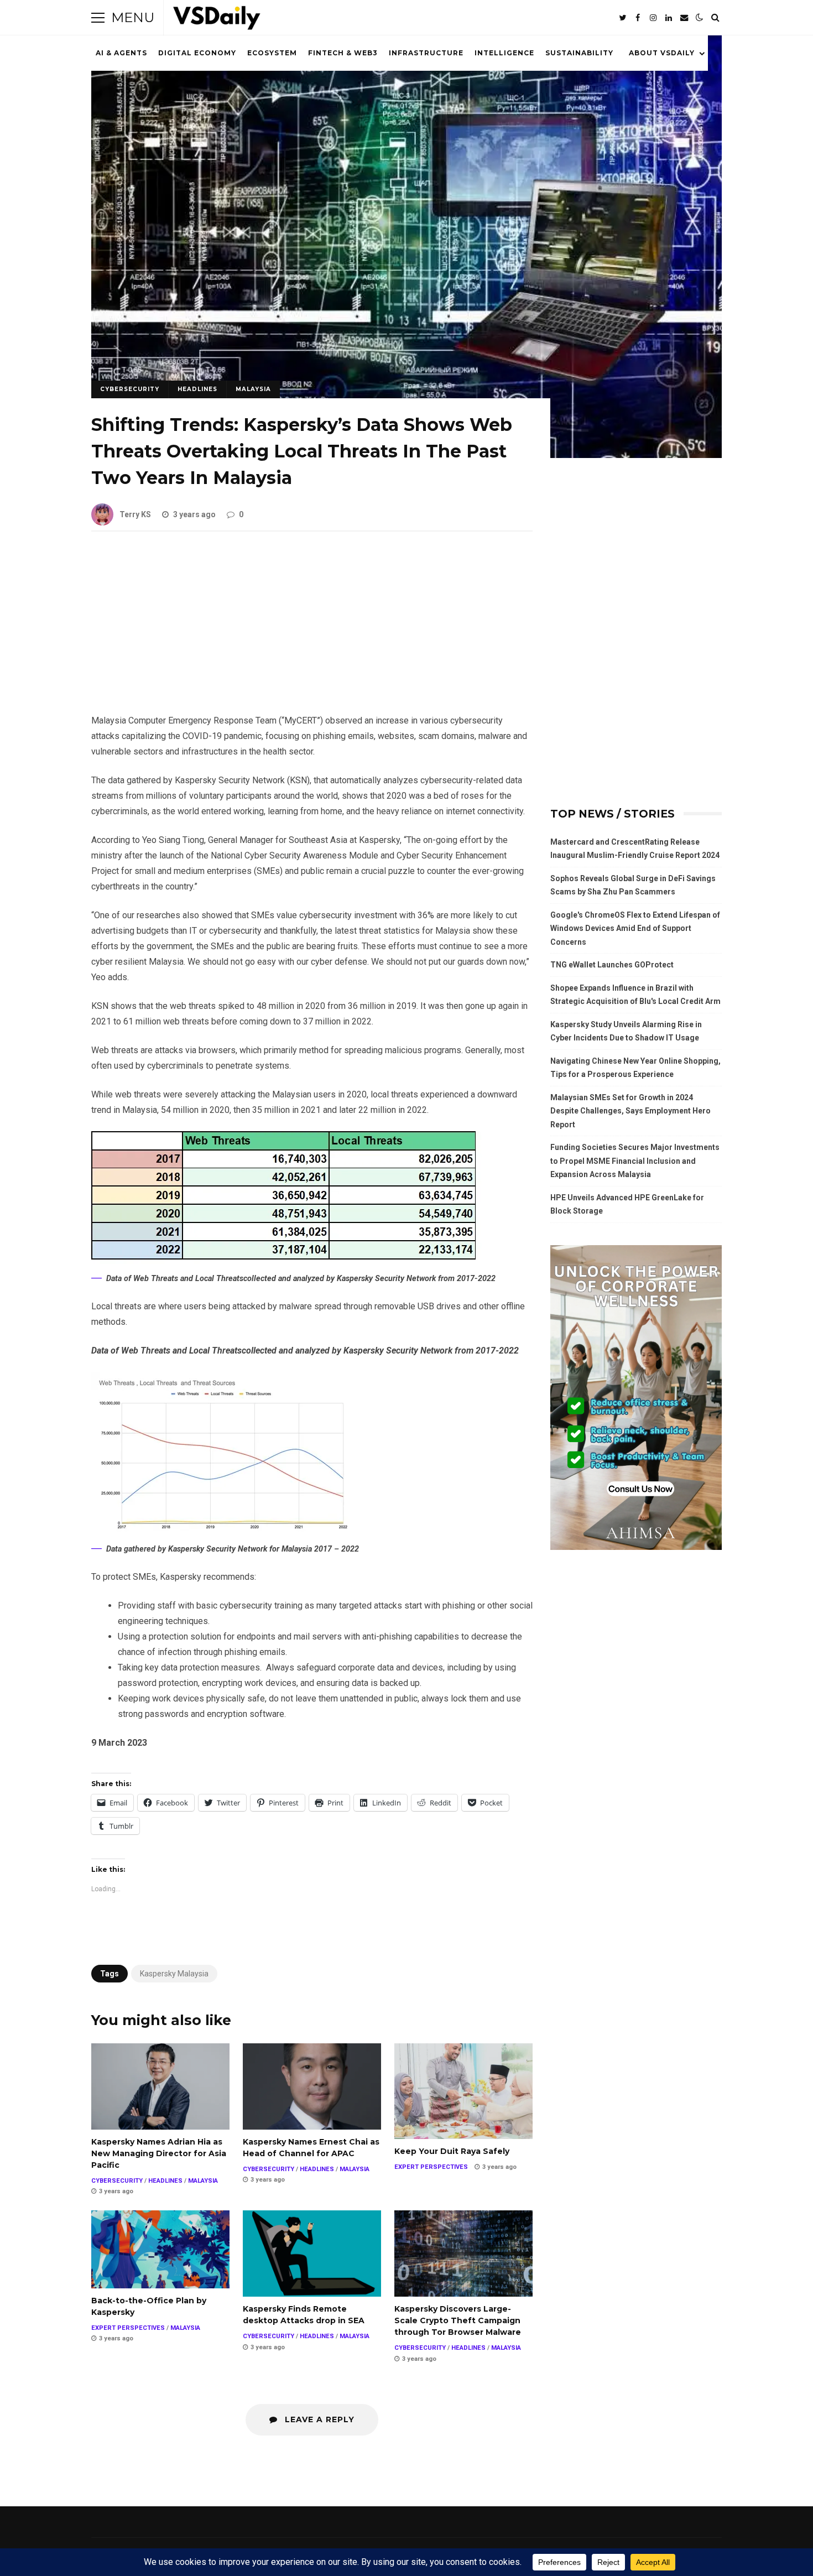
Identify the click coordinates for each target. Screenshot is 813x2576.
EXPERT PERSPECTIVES (431, 2167)
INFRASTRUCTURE (426, 53)
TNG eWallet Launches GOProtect (612, 965)
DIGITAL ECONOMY (197, 53)
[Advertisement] (312, 631)
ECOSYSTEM (272, 53)
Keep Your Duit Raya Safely (463, 2091)
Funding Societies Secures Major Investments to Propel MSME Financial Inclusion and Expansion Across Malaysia (635, 1161)
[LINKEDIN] (669, 18)
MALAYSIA (253, 389)
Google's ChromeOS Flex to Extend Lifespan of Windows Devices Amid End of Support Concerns (635, 928)
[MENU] (98, 18)
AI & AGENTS (121, 53)
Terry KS (135, 514)
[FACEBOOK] (638, 18)
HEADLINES (197, 389)
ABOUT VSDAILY (662, 53)
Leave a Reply (318, 2419)
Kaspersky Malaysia (174, 1974)
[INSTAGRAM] (653, 18)
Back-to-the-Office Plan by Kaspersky (160, 2249)
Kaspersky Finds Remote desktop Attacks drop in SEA (312, 2254)
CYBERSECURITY (130, 389)
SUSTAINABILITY (579, 53)
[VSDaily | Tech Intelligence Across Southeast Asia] (217, 20)
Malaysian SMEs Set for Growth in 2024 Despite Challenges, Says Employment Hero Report (630, 1111)
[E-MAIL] (684, 18)
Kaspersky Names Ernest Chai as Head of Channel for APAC (312, 2086)
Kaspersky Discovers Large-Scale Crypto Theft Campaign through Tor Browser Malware (463, 2254)
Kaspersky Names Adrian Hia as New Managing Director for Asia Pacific (160, 2086)
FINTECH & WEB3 (343, 53)
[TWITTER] (622, 18)
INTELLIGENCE (504, 53)
